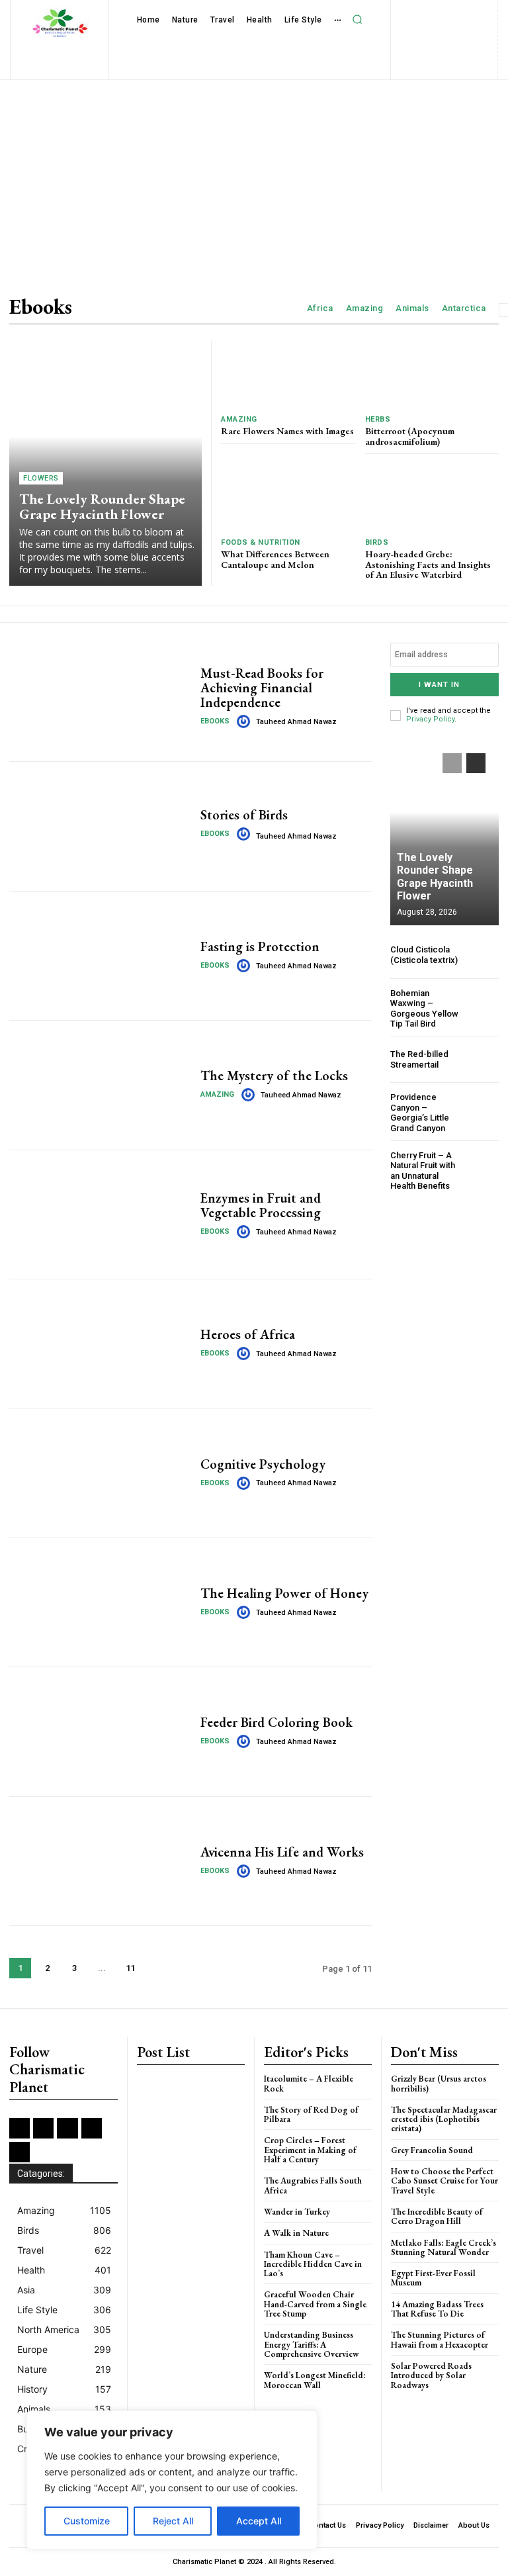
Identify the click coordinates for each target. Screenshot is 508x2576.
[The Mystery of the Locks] (100, 1085)
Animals (412, 308)
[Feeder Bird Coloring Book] (100, 1731)
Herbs (378, 419)
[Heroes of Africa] (100, 1344)
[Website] (444, 33)
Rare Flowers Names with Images (287, 431)
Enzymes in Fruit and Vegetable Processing (261, 1205)
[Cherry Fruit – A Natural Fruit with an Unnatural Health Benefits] (483, 1167)
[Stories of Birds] (100, 826)
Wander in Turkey (297, 2212)
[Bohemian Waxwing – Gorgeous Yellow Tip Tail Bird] (483, 1004)
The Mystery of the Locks (274, 1076)
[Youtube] (466, 33)
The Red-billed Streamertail (419, 1059)
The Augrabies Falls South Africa (313, 2185)
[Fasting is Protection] (100, 956)
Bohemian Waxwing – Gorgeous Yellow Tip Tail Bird (424, 1009)
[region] (172, 2480)
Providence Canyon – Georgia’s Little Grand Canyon (420, 1113)
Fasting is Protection (260, 946)
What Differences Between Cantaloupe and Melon (275, 559)
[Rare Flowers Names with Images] (288, 374)
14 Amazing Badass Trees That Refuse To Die (437, 2309)
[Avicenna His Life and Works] (100, 1861)
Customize (87, 2521)
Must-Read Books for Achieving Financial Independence (262, 688)
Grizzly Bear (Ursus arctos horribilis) (439, 2083)
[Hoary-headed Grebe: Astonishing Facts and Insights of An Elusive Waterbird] (432, 497)
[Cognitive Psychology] (100, 1473)
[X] (423, 33)
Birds (377, 542)
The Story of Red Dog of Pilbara (311, 2114)
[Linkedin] (441, 11)
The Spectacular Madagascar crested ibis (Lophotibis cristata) (444, 2119)
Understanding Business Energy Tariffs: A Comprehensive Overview (311, 2344)
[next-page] (158, 1968)
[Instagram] (420, 11)
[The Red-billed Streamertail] (483, 1059)
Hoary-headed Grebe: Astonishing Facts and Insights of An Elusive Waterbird (428, 564)
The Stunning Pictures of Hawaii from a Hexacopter (440, 2339)
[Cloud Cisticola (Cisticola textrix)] (483, 955)
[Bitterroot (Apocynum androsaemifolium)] (432, 374)
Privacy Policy (430, 719)
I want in (439, 685)
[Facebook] (377, 11)
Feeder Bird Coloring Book (276, 1722)
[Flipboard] (398, 11)
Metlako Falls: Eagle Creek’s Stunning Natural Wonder (444, 2247)
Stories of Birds (244, 815)
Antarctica (464, 308)
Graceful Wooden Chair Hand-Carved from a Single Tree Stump (315, 2304)
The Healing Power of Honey (284, 1593)
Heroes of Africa (248, 1334)
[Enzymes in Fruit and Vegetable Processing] (100, 1215)
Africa (320, 308)
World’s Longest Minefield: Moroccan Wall (315, 2380)
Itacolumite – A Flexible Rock (309, 2083)
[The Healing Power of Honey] (100, 1602)
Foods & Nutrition (261, 542)
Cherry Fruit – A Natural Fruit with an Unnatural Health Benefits (423, 1171)
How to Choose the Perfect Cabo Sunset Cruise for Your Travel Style (444, 2181)
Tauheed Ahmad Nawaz (296, 722)
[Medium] (463, 11)
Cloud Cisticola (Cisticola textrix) (424, 955)
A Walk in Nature (296, 2233)
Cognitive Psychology (263, 1464)
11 (130, 1968)
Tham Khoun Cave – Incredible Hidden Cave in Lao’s (313, 2264)
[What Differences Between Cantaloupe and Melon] (288, 497)
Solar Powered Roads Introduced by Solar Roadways (431, 2375)
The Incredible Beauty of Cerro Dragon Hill (437, 2216)
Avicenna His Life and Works (282, 1852)
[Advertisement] (254, 178)
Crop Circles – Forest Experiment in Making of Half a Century (310, 2150)
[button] (357, 20)
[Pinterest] (484, 11)
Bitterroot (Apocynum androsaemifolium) (410, 436)
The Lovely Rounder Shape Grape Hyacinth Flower (102, 506)
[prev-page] (452, 763)
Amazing (365, 308)
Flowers (41, 478)
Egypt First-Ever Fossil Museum (433, 2278)
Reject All (173, 2521)
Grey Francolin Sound (432, 2150)
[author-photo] (245, 721)
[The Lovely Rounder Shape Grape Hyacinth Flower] (106, 463)
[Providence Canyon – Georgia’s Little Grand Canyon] (483, 1108)
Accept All (259, 2521)
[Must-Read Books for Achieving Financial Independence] (100, 697)
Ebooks (215, 721)
